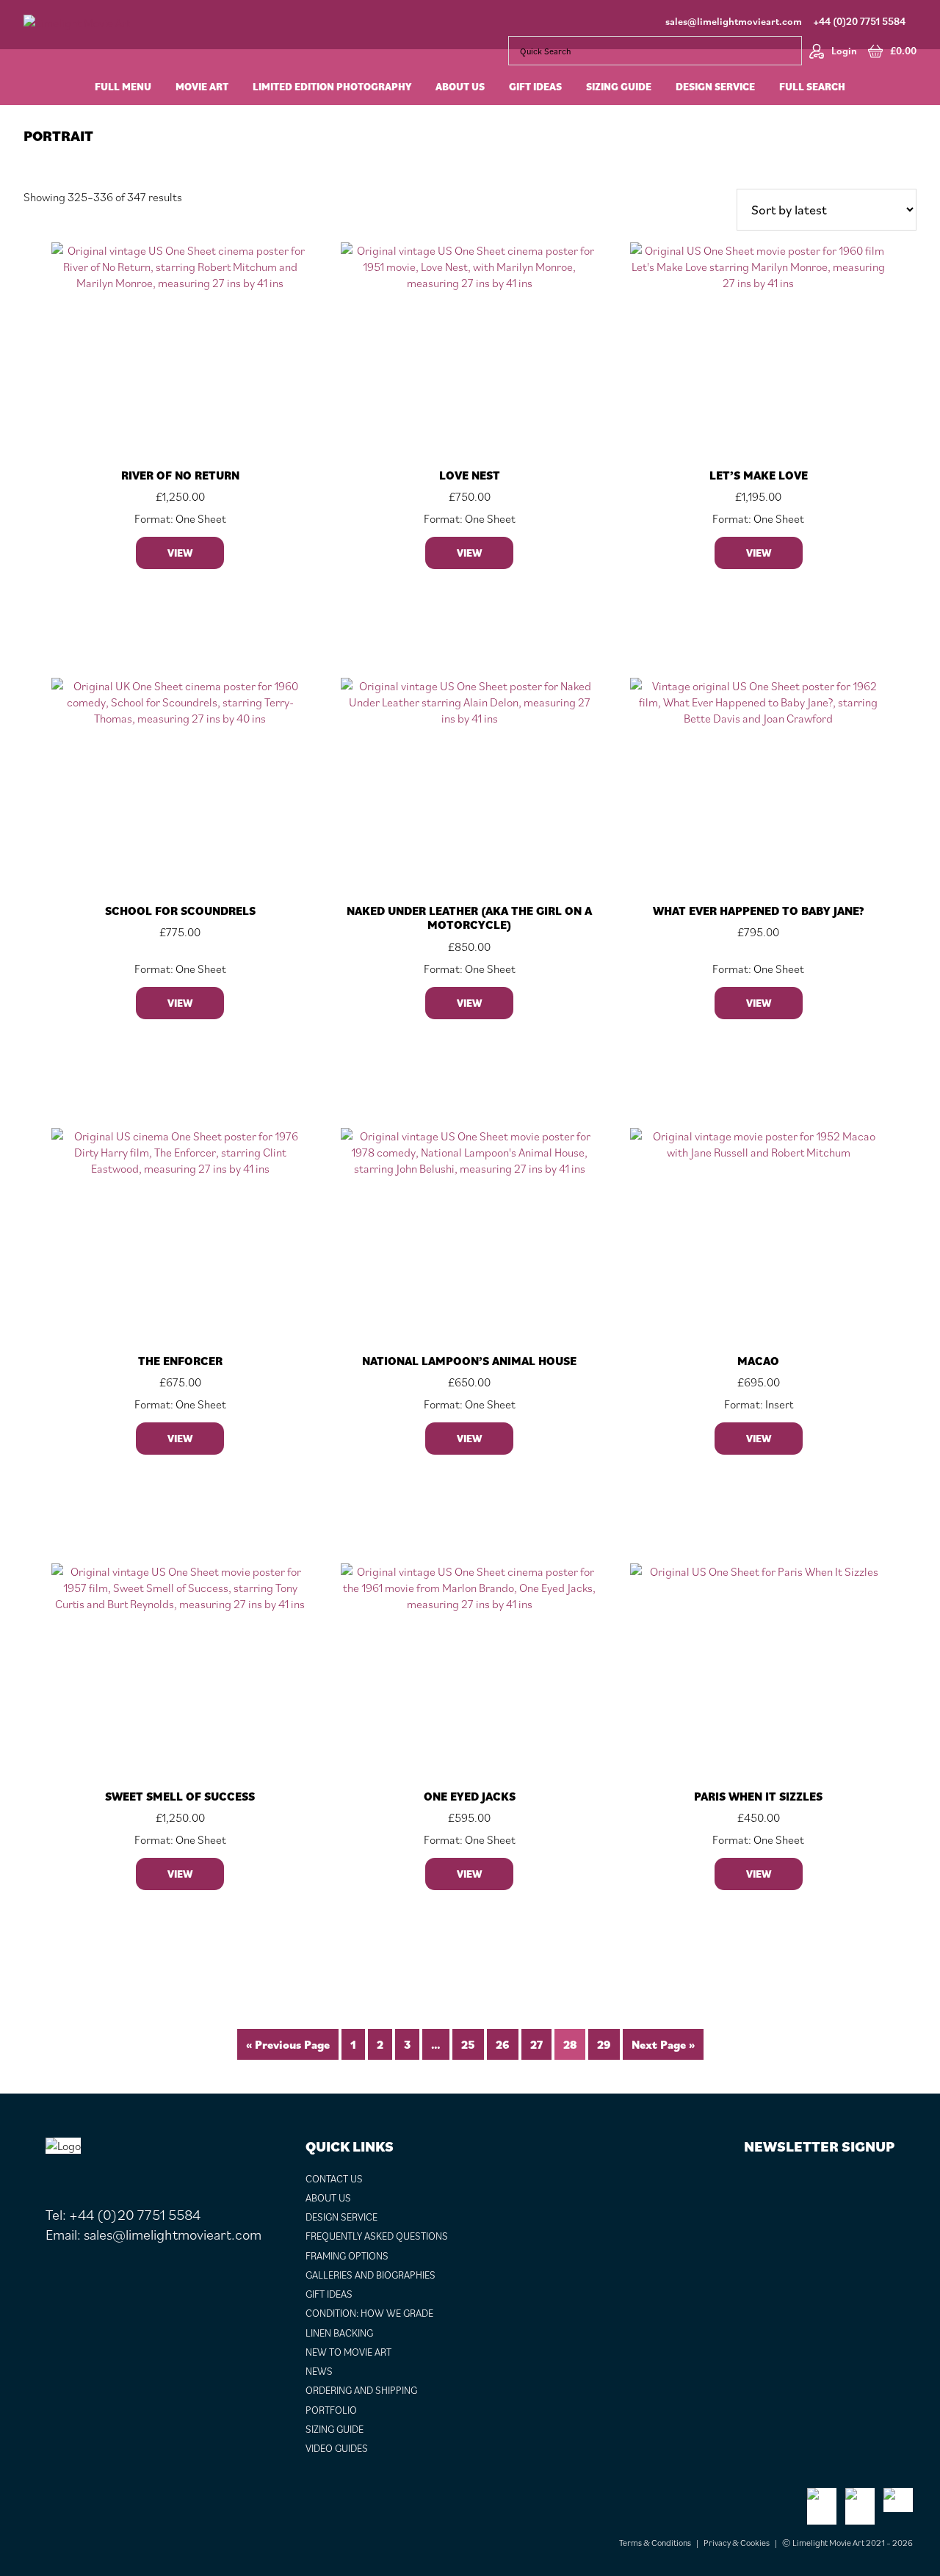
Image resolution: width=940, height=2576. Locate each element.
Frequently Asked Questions (377, 2236)
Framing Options (347, 2256)
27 (536, 2044)
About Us (328, 2198)
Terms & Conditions (655, 2543)
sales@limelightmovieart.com (734, 21)
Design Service (341, 2217)
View (180, 553)
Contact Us (334, 2179)
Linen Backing (339, 2333)
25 (468, 2044)
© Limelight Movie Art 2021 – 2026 (847, 2543)
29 (604, 2044)
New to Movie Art (348, 2352)
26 (503, 2044)
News (319, 2371)
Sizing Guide (335, 2429)
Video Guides (337, 2448)
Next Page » (663, 2044)
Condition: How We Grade (369, 2313)
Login (844, 51)
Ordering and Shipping (361, 2390)
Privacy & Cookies (737, 2543)
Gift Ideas (329, 2294)
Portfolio (331, 2410)
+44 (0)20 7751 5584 (859, 21)
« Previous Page (288, 2044)
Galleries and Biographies (370, 2275)
